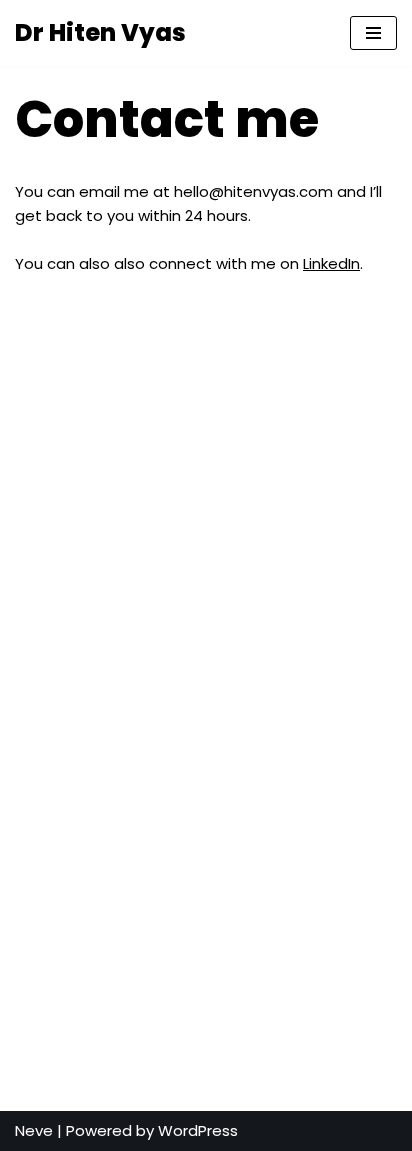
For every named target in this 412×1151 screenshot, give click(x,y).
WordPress (198, 1130)
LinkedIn (331, 263)
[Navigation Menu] (373, 33)
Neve (34, 1130)
